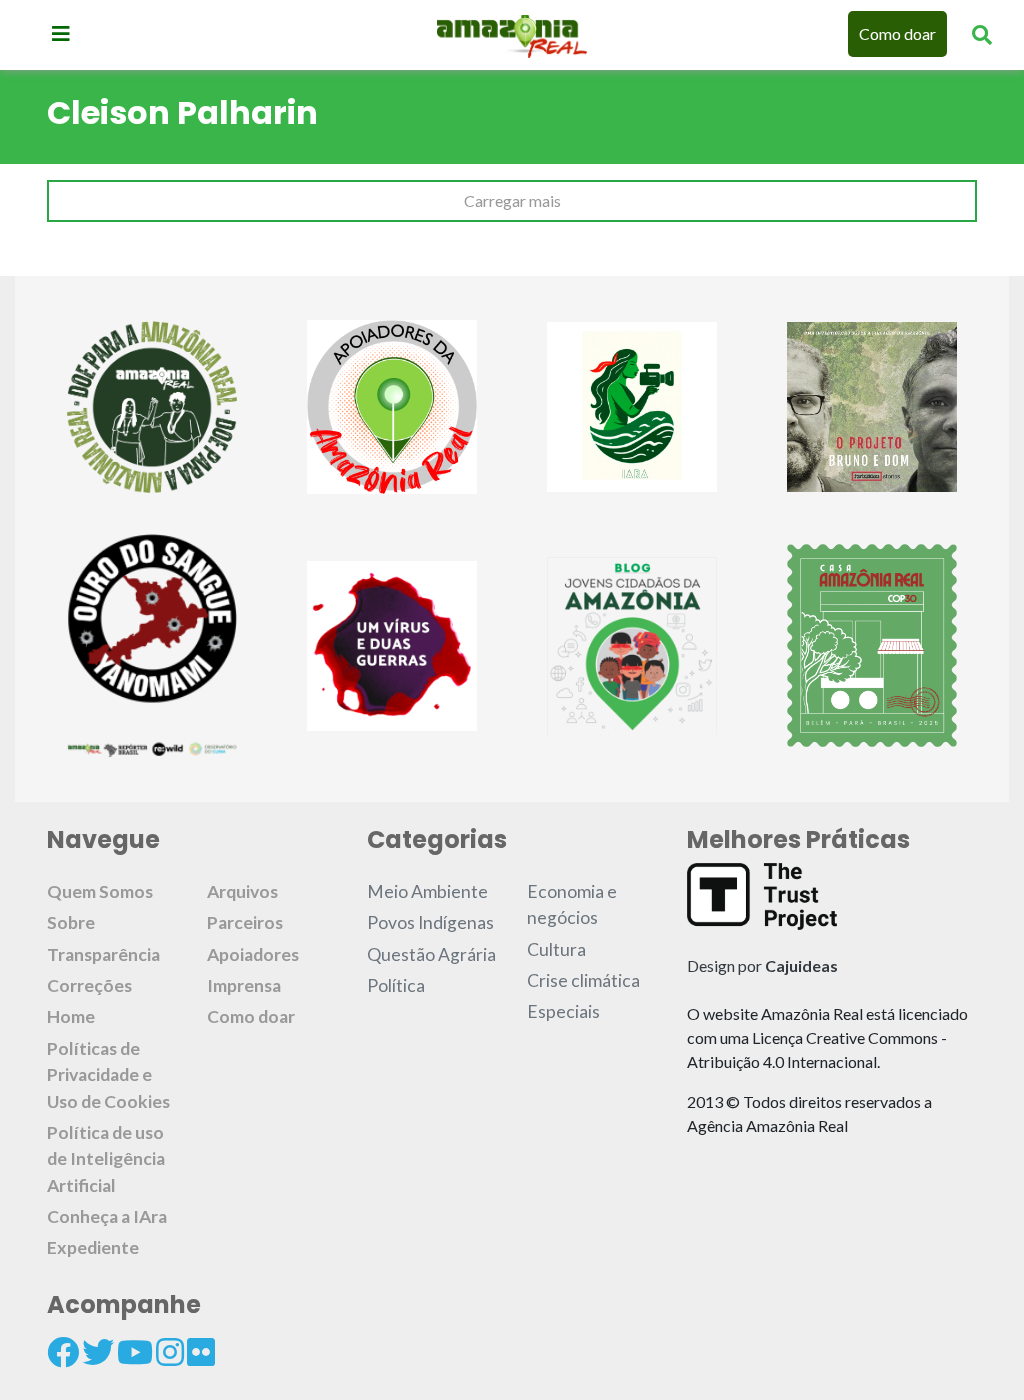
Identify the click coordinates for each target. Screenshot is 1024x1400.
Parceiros (245, 922)
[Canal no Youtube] (135, 1352)
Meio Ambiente (427, 891)
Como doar (897, 33)
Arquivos (242, 891)
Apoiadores (253, 954)
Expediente (93, 1247)
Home (71, 1016)
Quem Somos (100, 891)
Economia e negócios (572, 904)
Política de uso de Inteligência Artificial (106, 1159)
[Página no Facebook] (63, 1352)
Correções (89, 985)
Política (396, 985)
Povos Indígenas (430, 922)
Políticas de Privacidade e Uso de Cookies (108, 1075)
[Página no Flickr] (201, 1352)
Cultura (556, 949)
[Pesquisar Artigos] (982, 34)
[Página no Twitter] (98, 1352)
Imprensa (244, 985)
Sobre (71, 922)
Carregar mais (512, 200)
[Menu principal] (61, 33)
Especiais (563, 1011)
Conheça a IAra (107, 1216)
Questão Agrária (431, 954)
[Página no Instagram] (170, 1352)
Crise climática (583, 980)
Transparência (103, 954)
